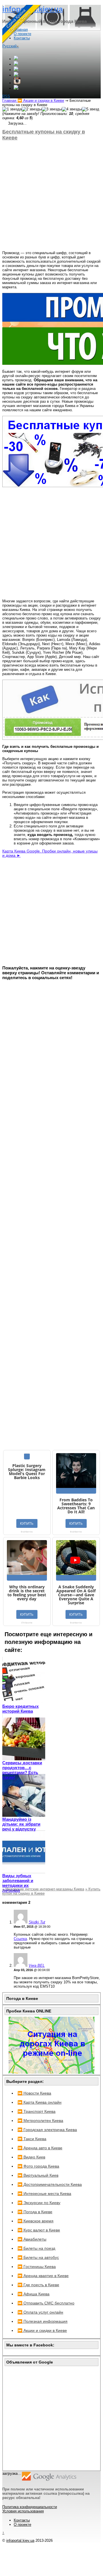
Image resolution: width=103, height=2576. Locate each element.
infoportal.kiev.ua (20, 2540)
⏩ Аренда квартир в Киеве (43, 2276)
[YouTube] (16, 75)
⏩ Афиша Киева (33, 2294)
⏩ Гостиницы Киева (37, 2267)
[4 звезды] (72, 109)
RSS (6, 96)
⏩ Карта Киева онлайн (39, 2102)
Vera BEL (37, 1966)
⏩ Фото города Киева (38, 2166)
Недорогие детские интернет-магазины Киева (43, 1889)
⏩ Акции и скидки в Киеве (42, 2330)
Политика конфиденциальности (30, 2507)
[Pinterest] (16, 88)
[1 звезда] (12, 109)
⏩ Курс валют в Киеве (39, 2230)
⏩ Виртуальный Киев (38, 2175)
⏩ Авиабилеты (32, 2239)
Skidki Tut (37, 1922)
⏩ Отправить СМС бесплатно (46, 2303)
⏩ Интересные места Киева (44, 2194)
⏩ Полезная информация (42, 2321)
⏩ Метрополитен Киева (40, 2121)
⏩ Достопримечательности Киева (50, 2184)
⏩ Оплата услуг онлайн (40, 2312)
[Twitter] (16, 70)
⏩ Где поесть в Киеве (38, 2285)
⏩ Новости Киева (34, 2093)
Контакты (22, 2520)
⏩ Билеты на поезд (36, 2248)
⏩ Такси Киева (32, 2139)
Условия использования (23, 2511)
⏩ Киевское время (35, 2221)
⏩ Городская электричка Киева (47, 2130)
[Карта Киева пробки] (51, 2072)
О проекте (22, 2525)
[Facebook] (16, 64)
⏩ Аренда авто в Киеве (40, 2148)
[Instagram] (17, 83)
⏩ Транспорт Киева (36, 2111)
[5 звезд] (91, 109)
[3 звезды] (52, 109)
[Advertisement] (51, 196)
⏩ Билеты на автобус (38, 2257)
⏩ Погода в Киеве (35, 2212)
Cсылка (20, 1939)
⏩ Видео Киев (31, 2157)
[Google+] (16, 59)
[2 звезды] (32, 109)
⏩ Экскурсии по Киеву (39, 2203)
